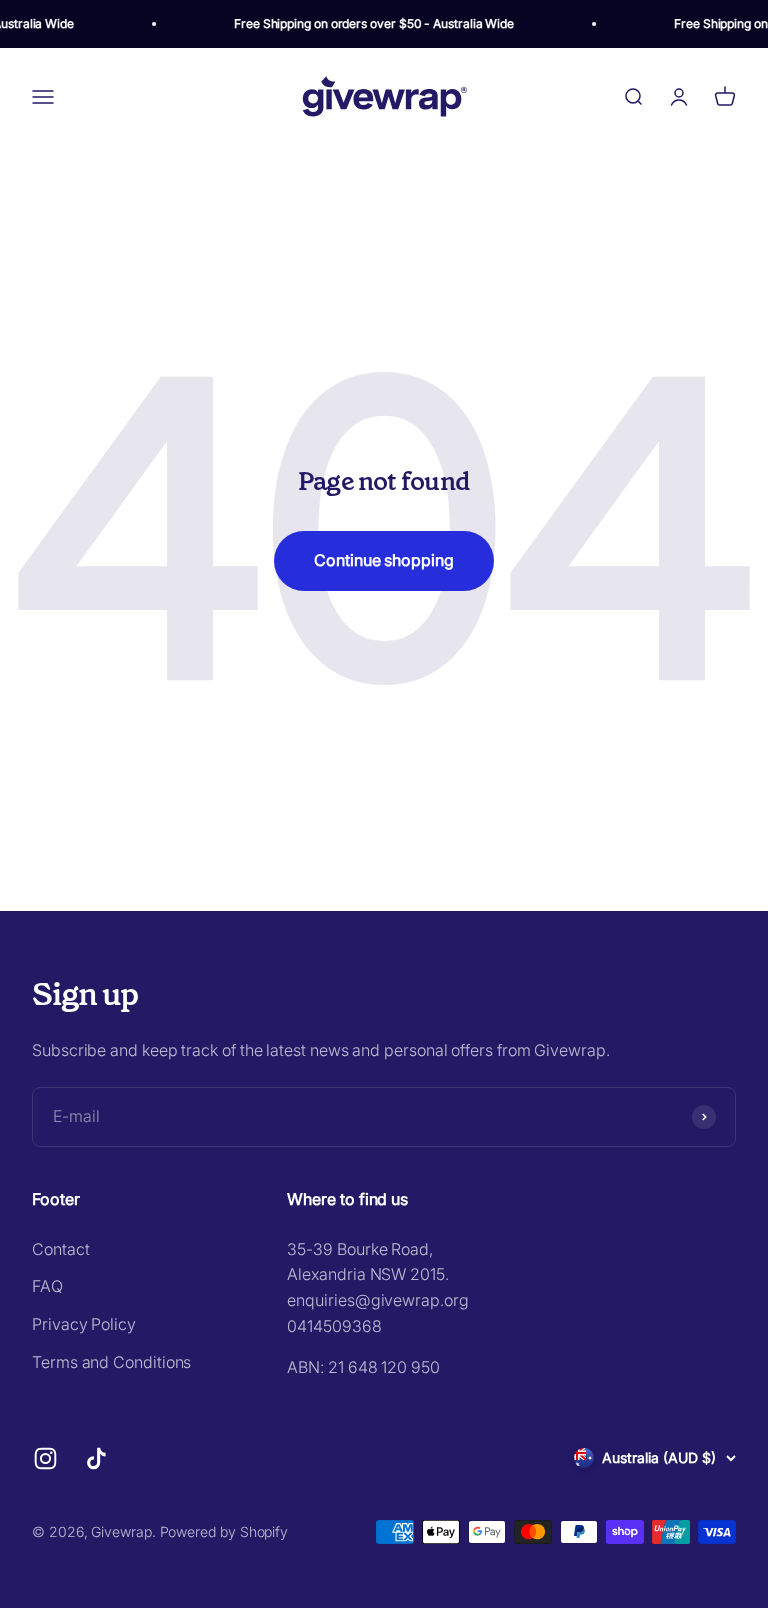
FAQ (47, 1286)
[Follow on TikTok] (96, 1458)
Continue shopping (384, 560)
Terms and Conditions (111, 1362)
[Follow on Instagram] (45, 1458)
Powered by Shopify (224, 1531)
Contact (60, 1249)
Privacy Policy (84, 1324)
